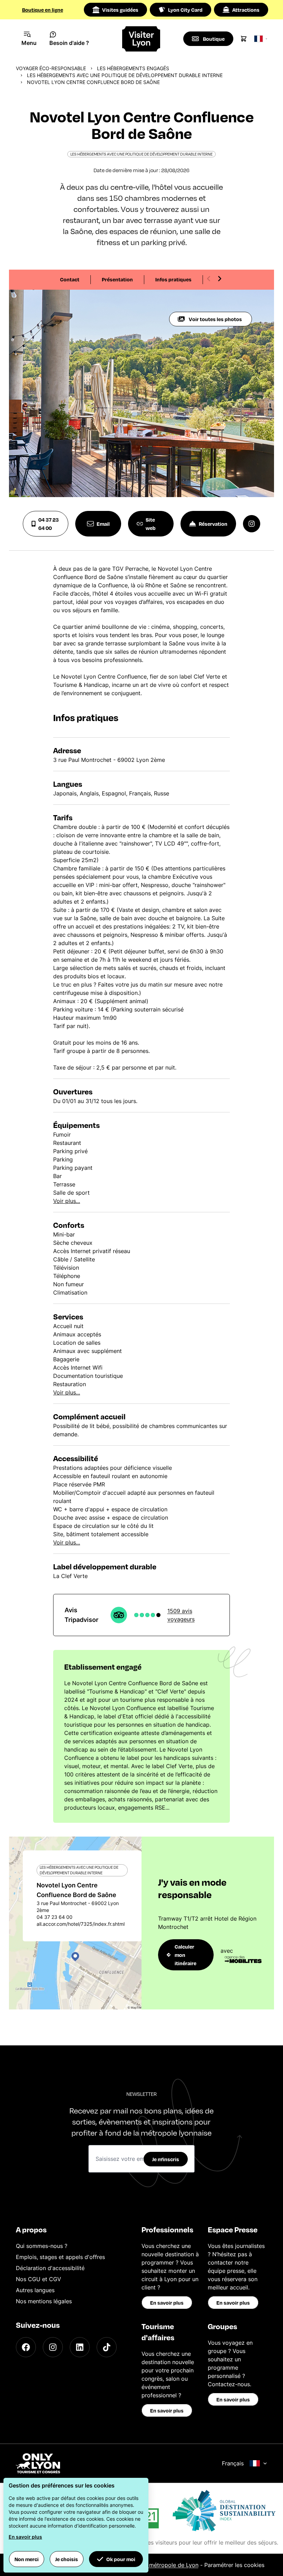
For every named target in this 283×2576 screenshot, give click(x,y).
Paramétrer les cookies (234, 2565)
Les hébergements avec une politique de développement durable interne (125, 75)
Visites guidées (120, 10)
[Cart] (244, 39)
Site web (151, 524)
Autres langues (35, 2290)
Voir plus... (67, 1201)
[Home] (142, 39)
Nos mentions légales (44, 2301)
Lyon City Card (185, 10)
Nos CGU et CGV (38, 2279)
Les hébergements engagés (133, 68)
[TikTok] (107, 2347)
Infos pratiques (173, 279)
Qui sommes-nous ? (42, 2246)
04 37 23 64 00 (48, 524)
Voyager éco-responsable (51, 68)
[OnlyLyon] (38, 2463)
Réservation (213, 524)
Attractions (246, 10)
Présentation (117, 279)
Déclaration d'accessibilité (50, 2268)
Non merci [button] (27, 2559)
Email (103, 524)
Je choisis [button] (67, 2559)
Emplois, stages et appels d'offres (60, 2257)
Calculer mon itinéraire (186, 1955)
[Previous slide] (209, 279)
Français (233, 2463)
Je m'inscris (166, 2159)
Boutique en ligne (43, 10)
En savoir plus (167, 2303)
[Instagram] (53, 2347)
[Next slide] (219, 279)
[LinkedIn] (80, 2347)
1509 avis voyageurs (181, 1615)
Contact (70, 279)
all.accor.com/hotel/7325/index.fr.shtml (81, 1924)
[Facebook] (26, 2347)
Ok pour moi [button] (121, 2559)
